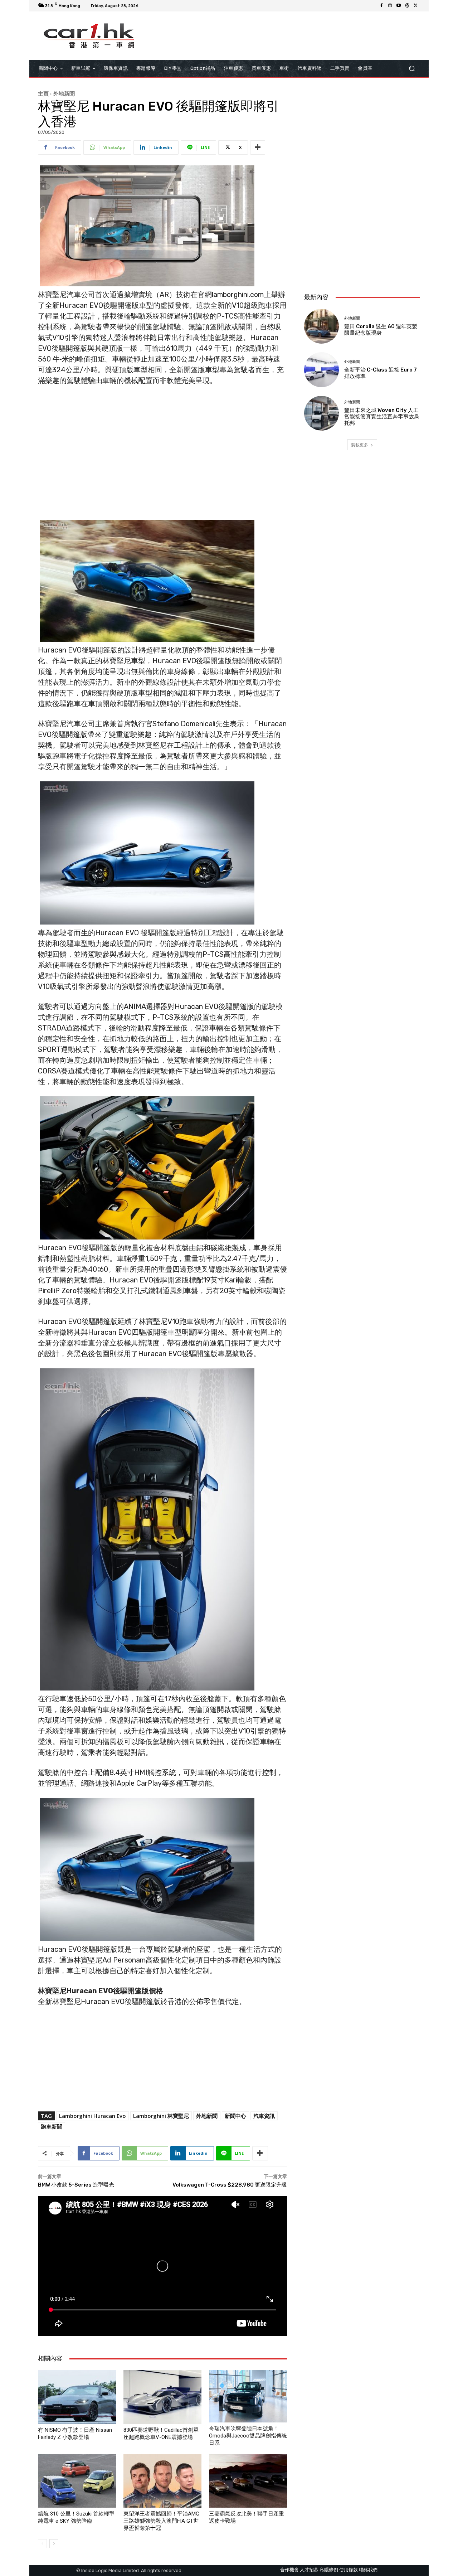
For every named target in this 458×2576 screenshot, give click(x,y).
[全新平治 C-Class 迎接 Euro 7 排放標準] (321, 370)
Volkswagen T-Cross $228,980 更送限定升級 (230, 2185)
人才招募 (309, 2570)
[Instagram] (390, 6)
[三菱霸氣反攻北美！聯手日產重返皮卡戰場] (248, 2481)
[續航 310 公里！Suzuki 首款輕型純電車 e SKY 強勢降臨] (77, 2481)
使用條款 (349, 2570)
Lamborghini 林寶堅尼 (161, 2116)
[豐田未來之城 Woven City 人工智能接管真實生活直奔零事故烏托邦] (321, 413)
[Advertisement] (362, 240)
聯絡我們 (368, 2570)
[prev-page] (42, 2544)
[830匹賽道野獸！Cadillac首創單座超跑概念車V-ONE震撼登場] (162, 2397)
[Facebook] (381, 6)
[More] (258, 147)
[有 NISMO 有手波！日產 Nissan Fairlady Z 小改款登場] (77, 2397)
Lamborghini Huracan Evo (92, 2116)
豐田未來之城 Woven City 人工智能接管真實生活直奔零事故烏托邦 (382, 417)
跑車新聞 (52, 2126)
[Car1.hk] (89, 36)
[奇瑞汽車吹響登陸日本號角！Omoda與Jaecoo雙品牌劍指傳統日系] (248, 2396)
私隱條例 (329, 2570)
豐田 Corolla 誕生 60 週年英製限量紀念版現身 (381, 330)
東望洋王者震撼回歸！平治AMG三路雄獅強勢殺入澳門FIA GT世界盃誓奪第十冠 (161, 2521)
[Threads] (407, 6)
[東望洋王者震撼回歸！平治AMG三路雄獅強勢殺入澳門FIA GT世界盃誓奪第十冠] (162, 2481)
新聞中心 (235, 2116)
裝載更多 (360, 445)
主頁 (43, 93)
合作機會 (289, 2570)
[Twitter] (416, 6)
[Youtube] (399, 6)
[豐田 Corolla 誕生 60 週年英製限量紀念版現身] (321, 326)
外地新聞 (64, 93)
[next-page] (54, 2544)
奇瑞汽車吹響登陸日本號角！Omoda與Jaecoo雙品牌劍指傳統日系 (248, 2436)
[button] (412, 69)
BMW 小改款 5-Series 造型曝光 (76, 2185)
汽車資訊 (264, 2116)
